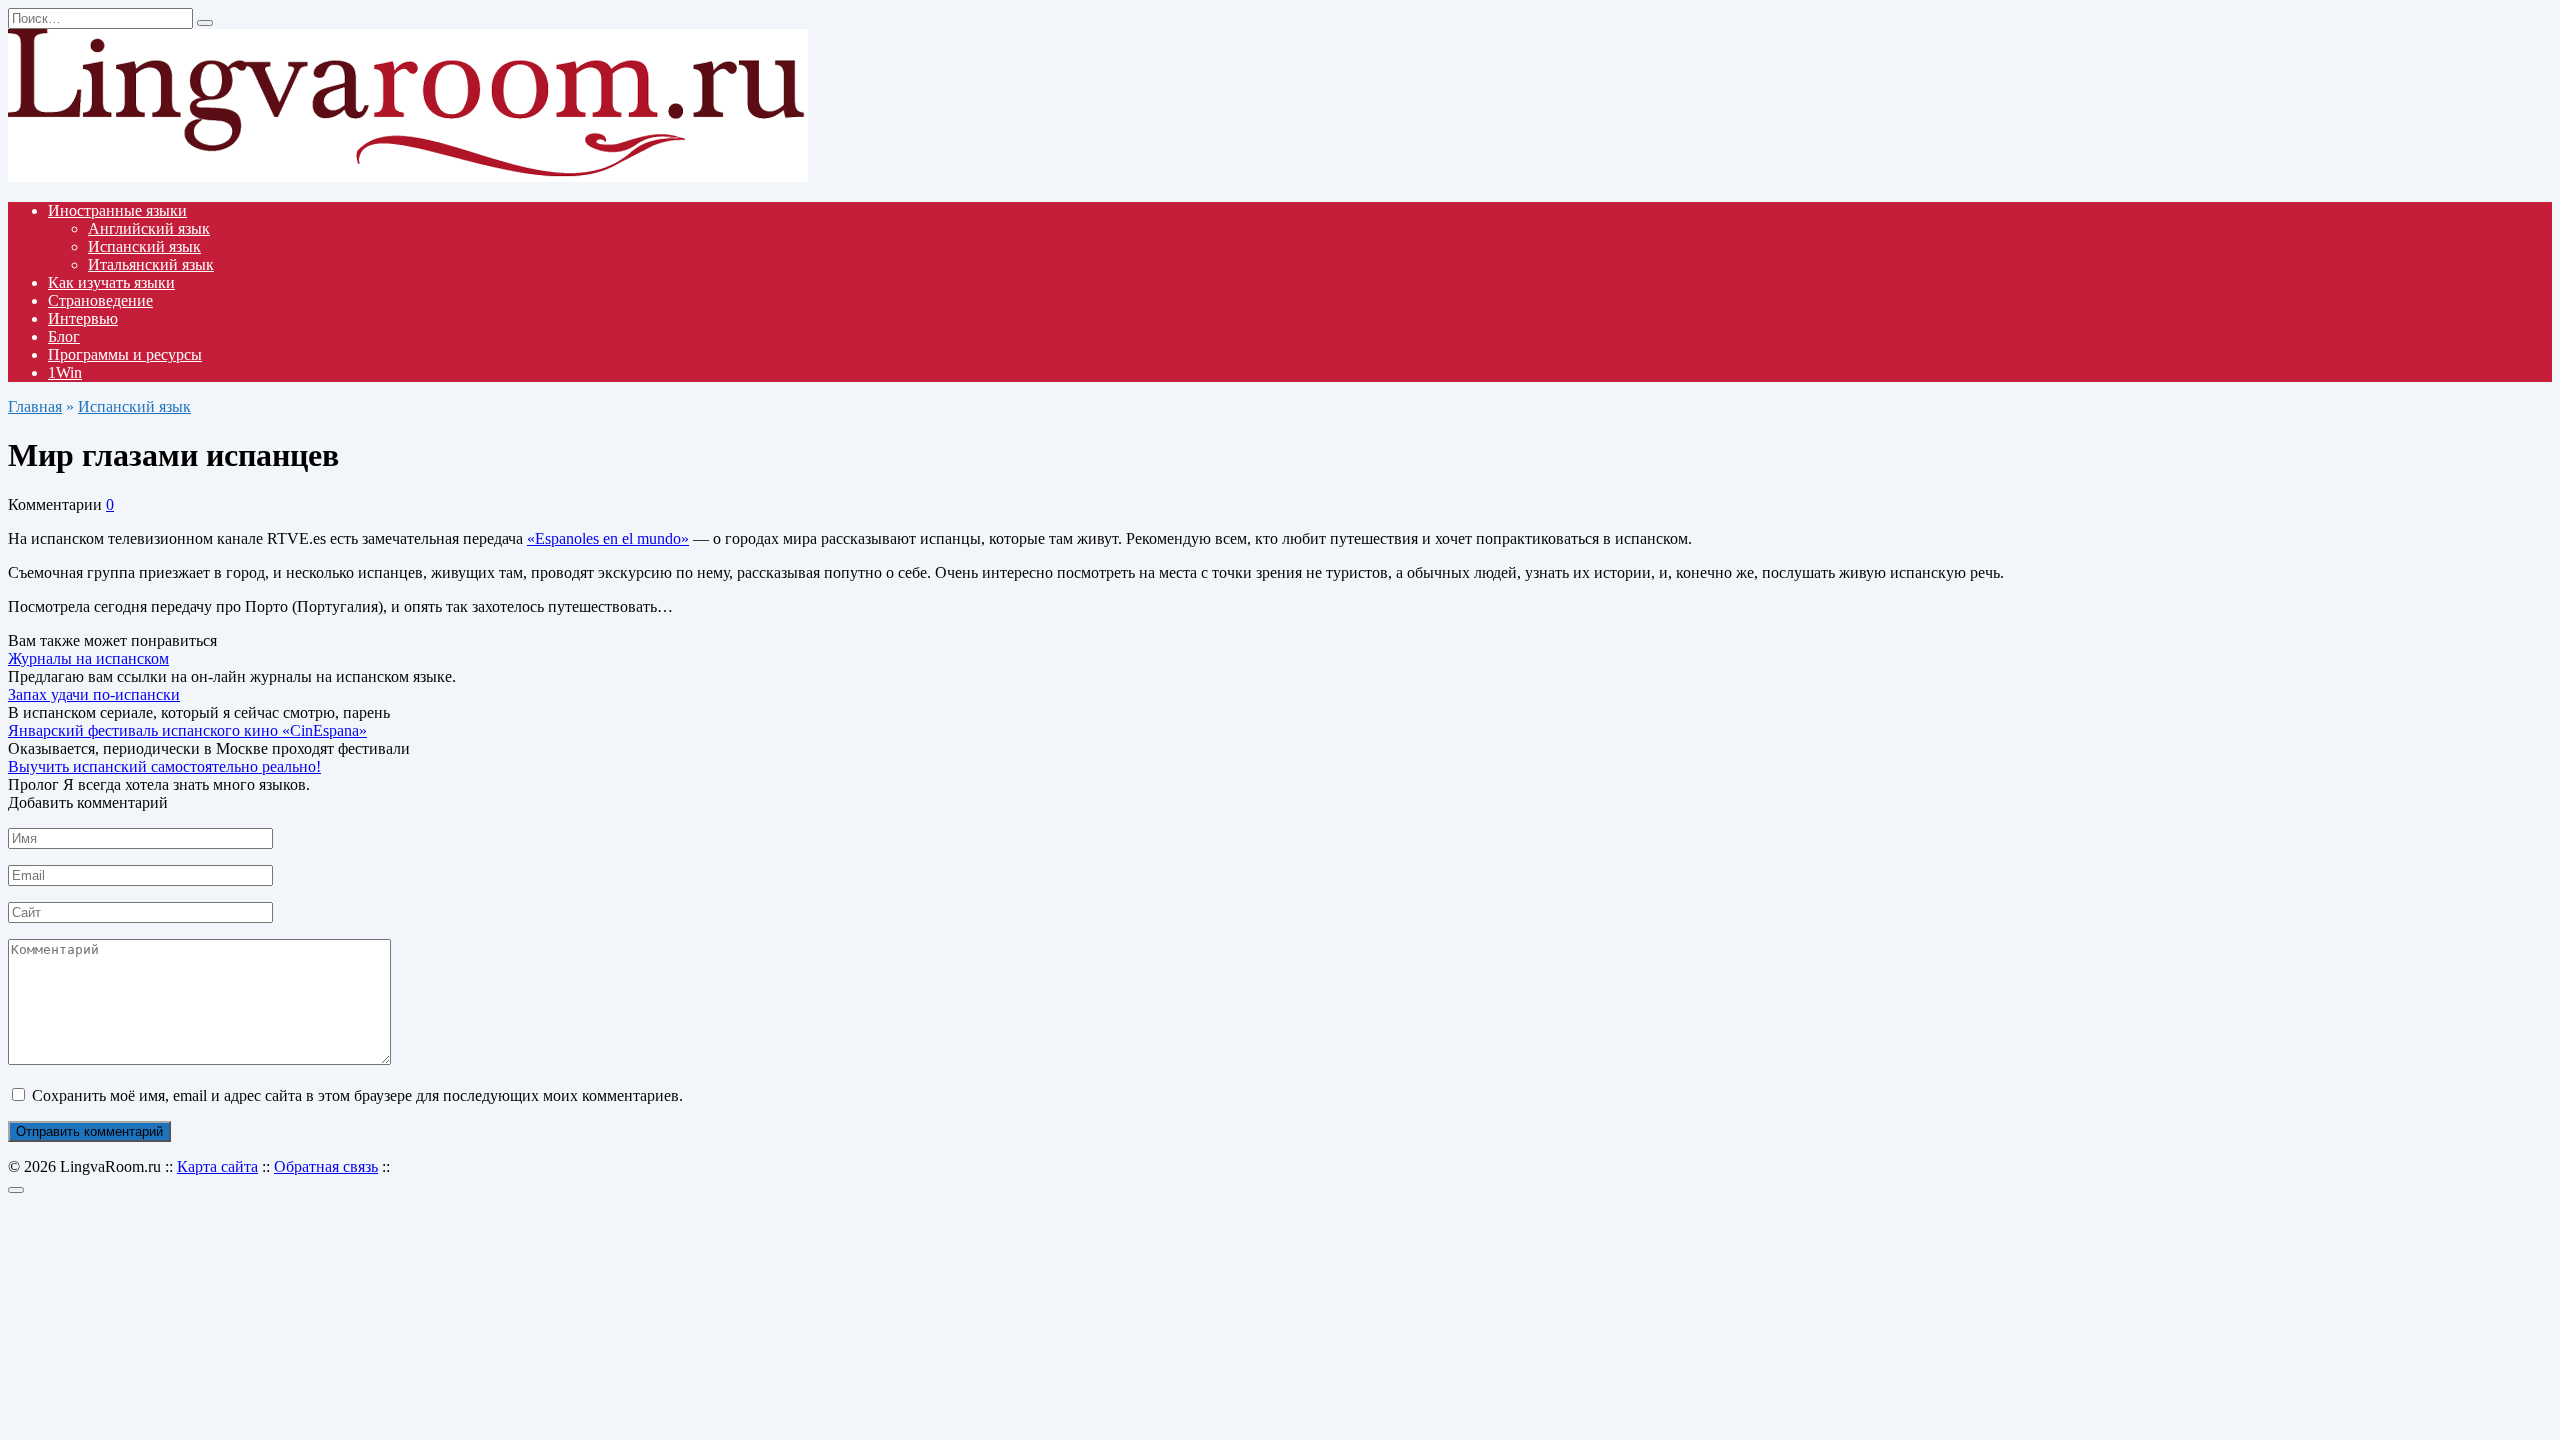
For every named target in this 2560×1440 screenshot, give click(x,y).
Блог (64, 336)
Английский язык (149, 228)
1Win (65, 372)
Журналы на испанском (88, 658)
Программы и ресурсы (125, 354)
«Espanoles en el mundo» (608, 538)
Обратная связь (326, 1166)
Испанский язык (144, 246)
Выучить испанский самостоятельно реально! (164, 766)
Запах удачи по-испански (94, 694)
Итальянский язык (151, 264)
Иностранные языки (117, 210)
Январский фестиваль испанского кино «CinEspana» (187, 730)
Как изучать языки (111, 282)
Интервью (83, 318)
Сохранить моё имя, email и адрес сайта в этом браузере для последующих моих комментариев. (357, 1095)
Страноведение (100, 300)
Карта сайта (217, 1166)
